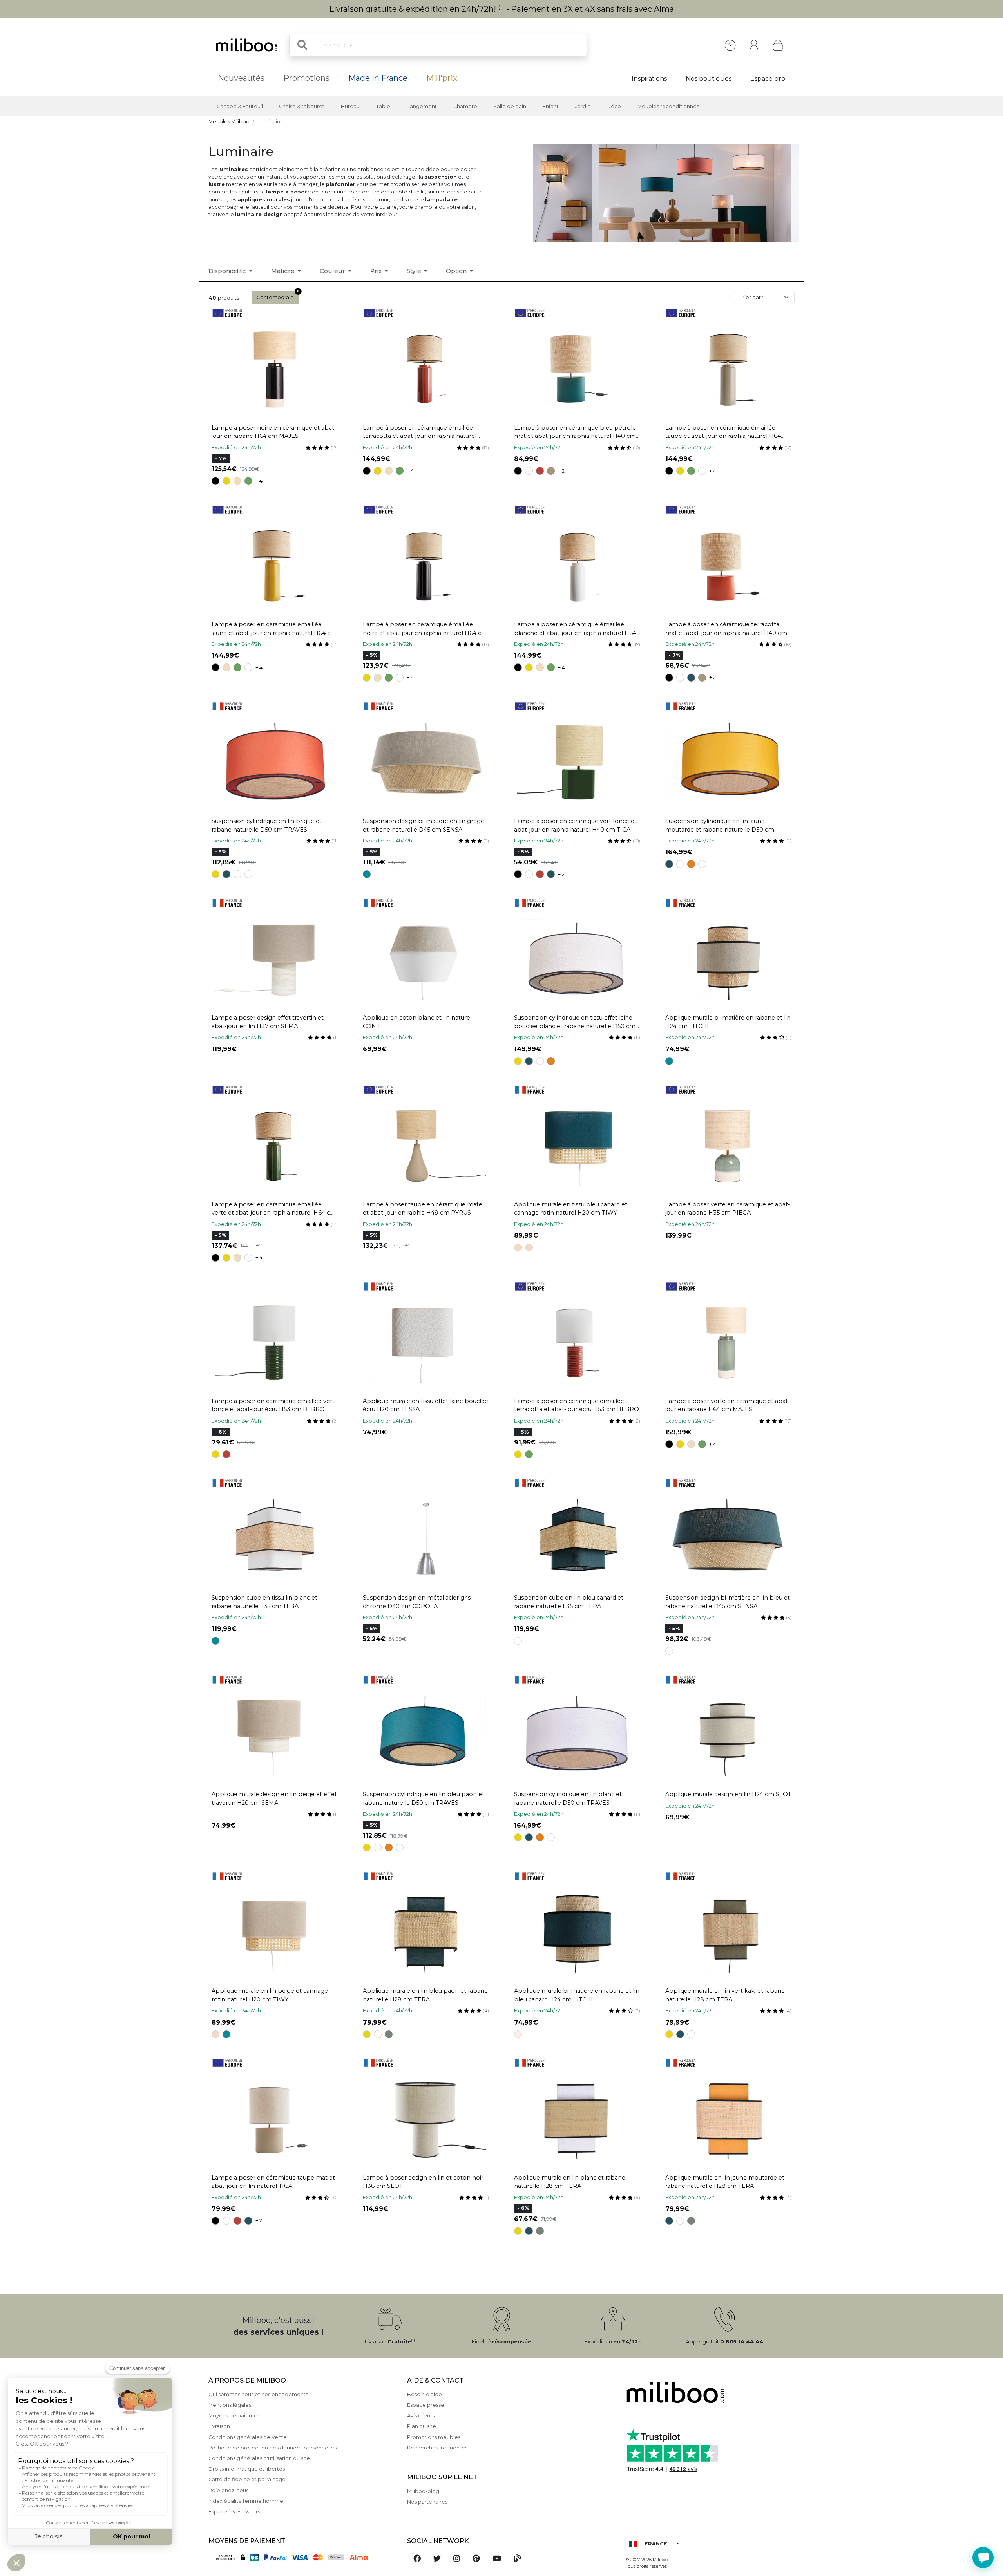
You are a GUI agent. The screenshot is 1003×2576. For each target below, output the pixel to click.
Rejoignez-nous (228, 2490)
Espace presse (426, 2405)
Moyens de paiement (235, 2416)
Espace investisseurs (234, 2512)
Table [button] (383, 106)
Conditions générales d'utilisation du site (259, 2458)
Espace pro (768, 79)
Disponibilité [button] (228, 271)
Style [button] (415, 271)
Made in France (378, 78)
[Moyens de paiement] (303, 2557)
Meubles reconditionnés (668, 106)
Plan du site (422, 2426)
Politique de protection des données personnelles (272, 2448)
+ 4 (259, 481)
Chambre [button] (465, 106)
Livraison (219, 2426)
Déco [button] (614, 106)
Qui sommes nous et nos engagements (258, 2394)
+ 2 (561, 471)
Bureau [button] (350, 106)
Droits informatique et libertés (247, 2469)
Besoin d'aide (425, 2394)
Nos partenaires (427, 2502)
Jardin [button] (583, 106)
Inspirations (649, 79)
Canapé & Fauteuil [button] (240, 106)
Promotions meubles (434, 2437)
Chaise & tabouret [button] (302, 106)
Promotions (306, 78)
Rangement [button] (422, 106)
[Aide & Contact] (730, 45)
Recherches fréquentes (437, 2448)
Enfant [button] (551, 106)
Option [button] (457, 271)
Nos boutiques (709, 79)
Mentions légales (230, 2405)
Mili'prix (442, 78)
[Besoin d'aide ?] (983, 2558)
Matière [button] (284, 271)
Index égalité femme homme (246, 2501)
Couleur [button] (333, 271)
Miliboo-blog (423, 2491)
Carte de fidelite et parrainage (247, 2479)
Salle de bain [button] (510, 106)
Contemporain (275, 297)
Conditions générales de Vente (248, 2437)
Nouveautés (241, 78)
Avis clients (421, 2416)
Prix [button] (377, 271)
